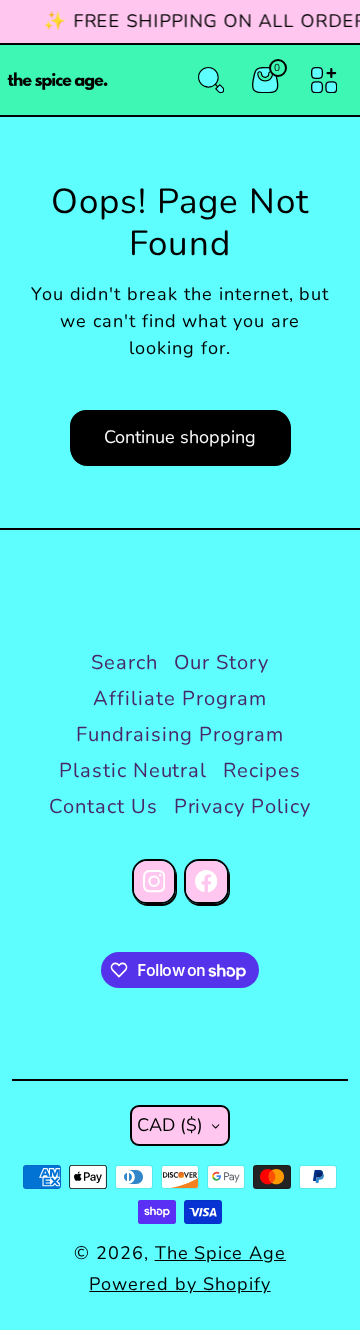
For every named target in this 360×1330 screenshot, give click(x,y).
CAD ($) (170, 1125)
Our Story (221, 662)
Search (124, 662)
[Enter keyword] (211, 80)
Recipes (262, 770)
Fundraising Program (179, 734)
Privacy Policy (242, 806)
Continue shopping (180, 437)
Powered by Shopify (179, 1284)
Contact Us (103, 806)
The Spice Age (220, 1253)
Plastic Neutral (133, 770)
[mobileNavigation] (324, 80)
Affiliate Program (179, 698)
